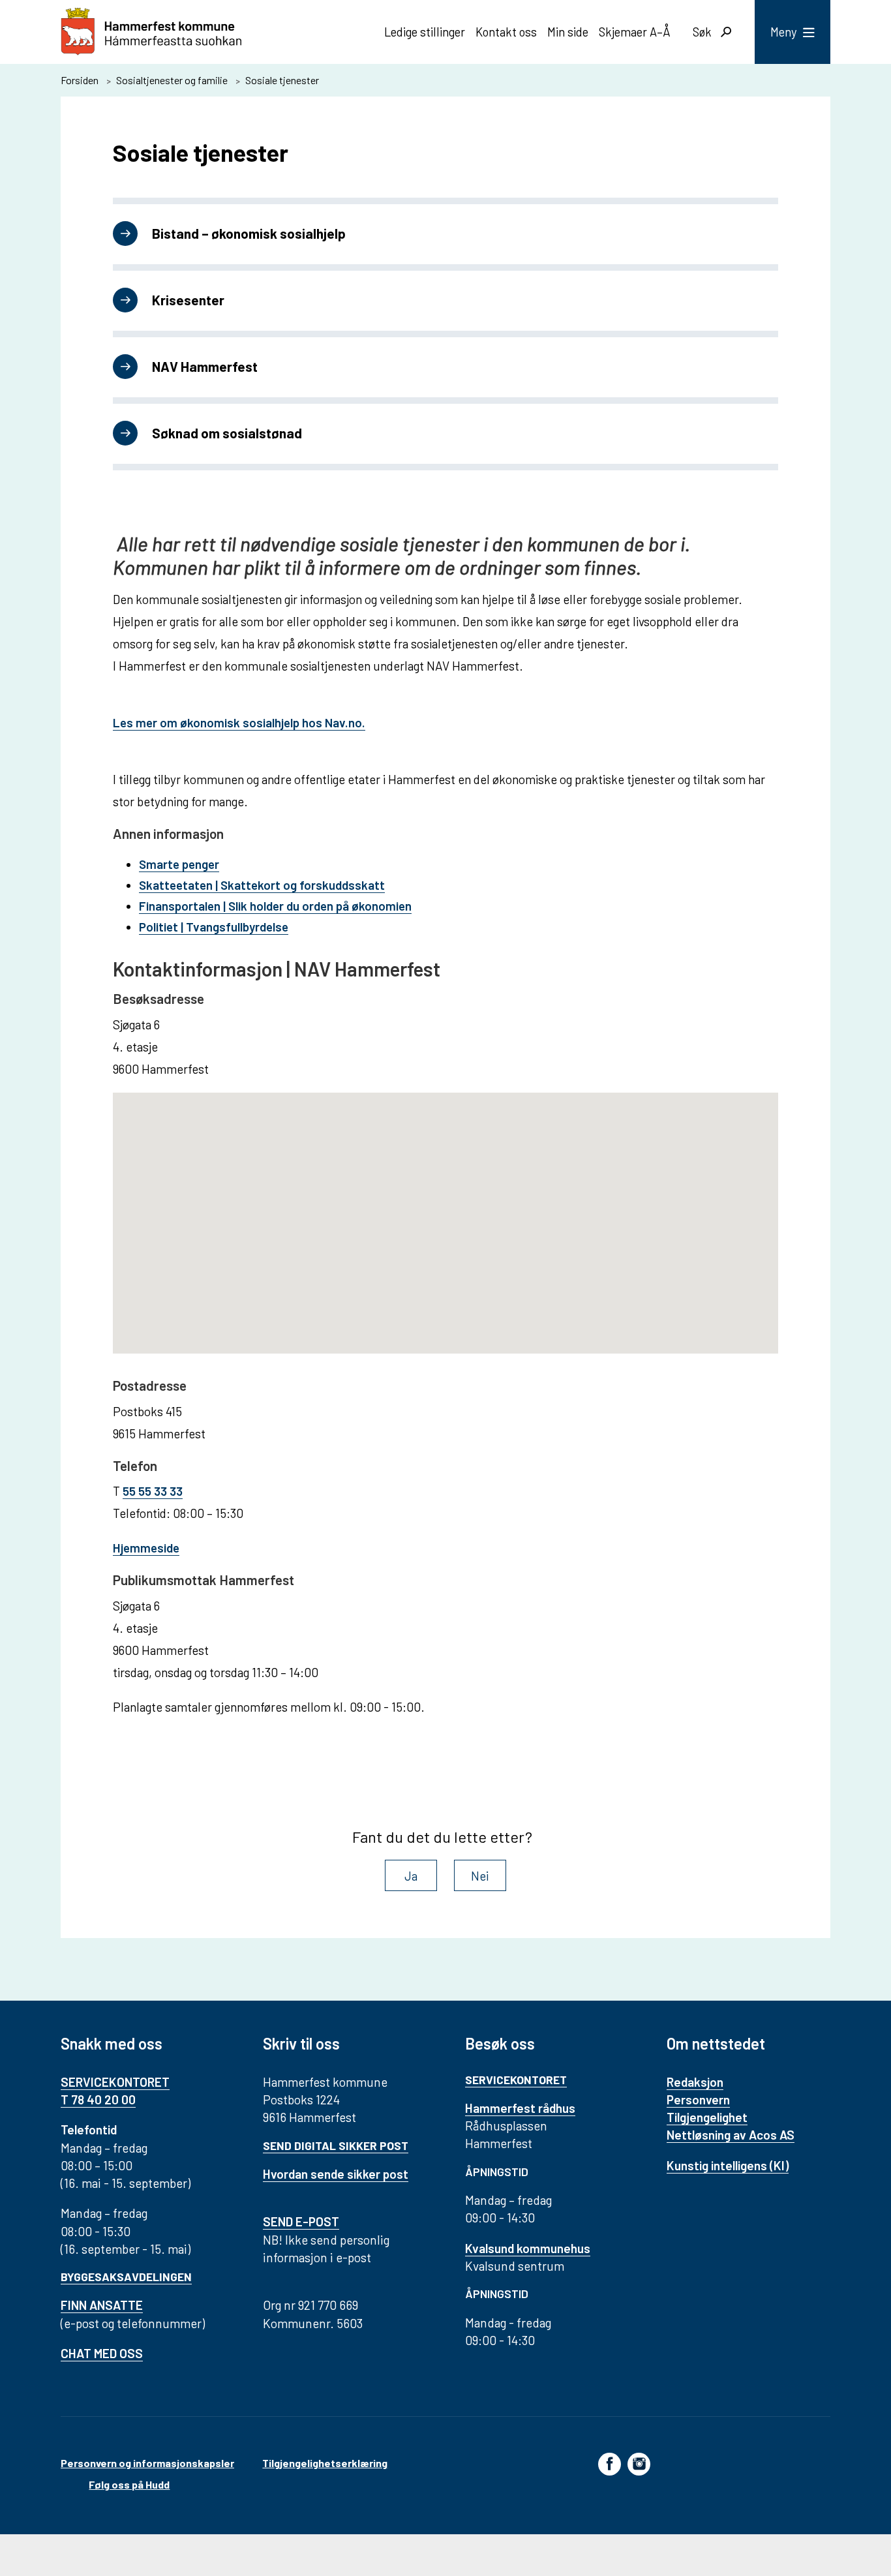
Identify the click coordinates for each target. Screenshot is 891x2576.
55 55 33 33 (153, 1491)
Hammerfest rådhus (520, 2108)
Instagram (639, 2463)
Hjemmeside (146, 1548)
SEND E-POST (301, 2221)
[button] (445, 1215)
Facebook (610, 2463)
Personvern (698, 2099)
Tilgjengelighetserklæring (325, 2463)
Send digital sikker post (336, 2145)
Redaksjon (695, 2082)
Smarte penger (179, 864)
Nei (480, 1876)
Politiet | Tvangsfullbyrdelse (214, 927)
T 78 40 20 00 (98, 2099)
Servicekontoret (516, 2080)
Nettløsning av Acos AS (731, 2135)
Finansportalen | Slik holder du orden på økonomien (275, 906)
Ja (411, 1876)
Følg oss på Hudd (129, 2484)
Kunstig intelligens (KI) (728, 2165)
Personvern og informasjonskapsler (147, 2463)
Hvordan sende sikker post (336, 2174)
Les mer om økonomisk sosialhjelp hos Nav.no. (239, 722)
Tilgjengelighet (707, 2117)
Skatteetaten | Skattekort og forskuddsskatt (262, 885)
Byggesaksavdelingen (126, 2277)
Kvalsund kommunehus (528, 2248)
